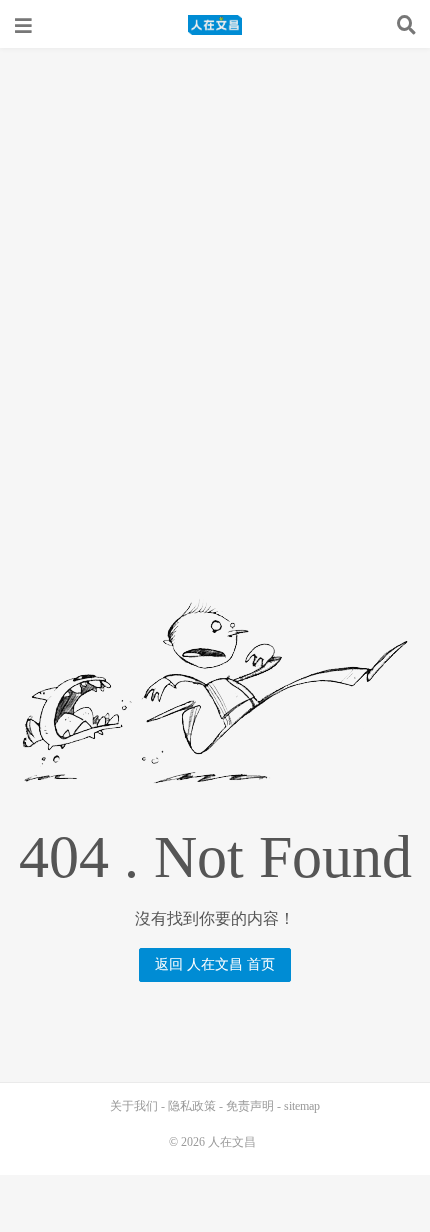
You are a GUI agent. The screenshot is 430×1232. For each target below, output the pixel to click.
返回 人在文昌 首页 (215, 964)
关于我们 (134, 1106)
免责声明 (250, 1106)
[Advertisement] (215, 273)
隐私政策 (192, 1106)
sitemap (302, 1106)
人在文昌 (215, 25)
